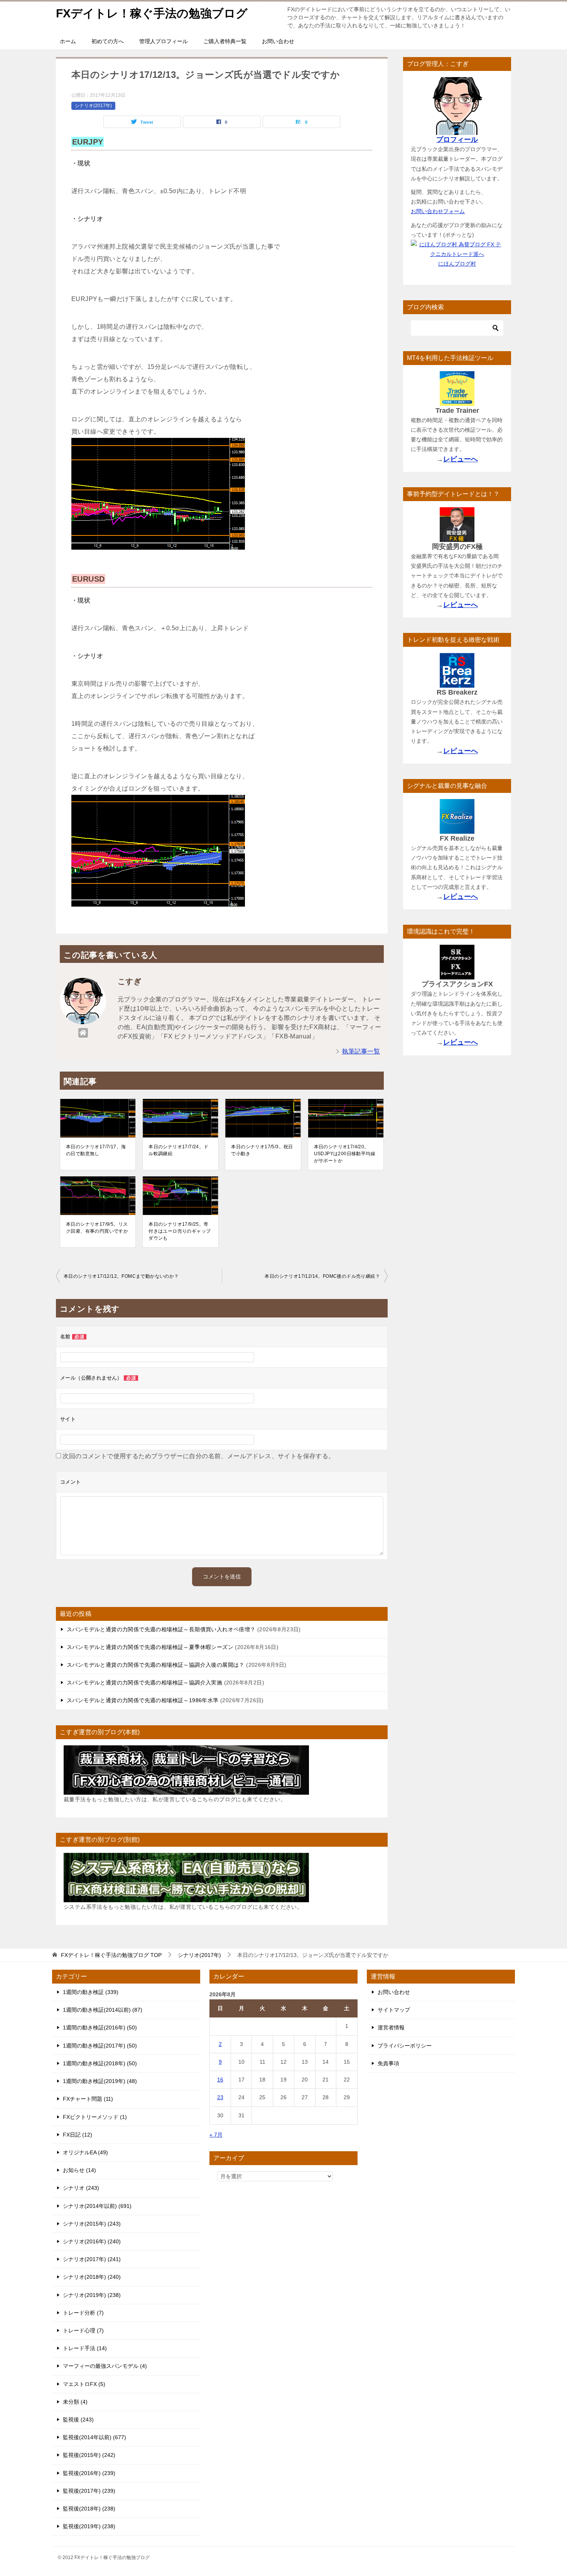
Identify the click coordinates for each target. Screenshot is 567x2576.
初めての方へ (108, 41)
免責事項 (388, 2063)
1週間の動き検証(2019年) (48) (100, 2081)
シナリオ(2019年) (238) (92, 2295)
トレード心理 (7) (83, 2330)
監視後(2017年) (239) (89, 2491)
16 (220, 2080)
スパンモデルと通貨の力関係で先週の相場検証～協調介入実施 (144, 1683)
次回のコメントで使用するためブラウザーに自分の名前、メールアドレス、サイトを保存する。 (198, 1456)
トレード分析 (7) (83, 2313)
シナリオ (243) (81, 2188)
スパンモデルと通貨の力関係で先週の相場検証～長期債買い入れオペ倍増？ (161, 1629)
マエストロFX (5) (84, 2384)
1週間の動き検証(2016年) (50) (100, 2027)
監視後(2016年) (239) (89, 2473)
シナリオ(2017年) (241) (92, 2259)
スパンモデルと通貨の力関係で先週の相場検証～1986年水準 (143, 1700)
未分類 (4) (75, 2402)
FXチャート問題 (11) (88, 2099)
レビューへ (461, 459)
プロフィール (457, 140)
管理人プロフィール (164, 41)
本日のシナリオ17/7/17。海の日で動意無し (96, 1150)
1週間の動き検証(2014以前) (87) (103, 2010)
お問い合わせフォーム (438, 211)
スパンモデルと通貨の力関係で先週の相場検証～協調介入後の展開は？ (156, 1665)
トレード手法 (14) (85, 2348)
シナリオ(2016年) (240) (92, 2241)
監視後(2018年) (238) (89, 2509)
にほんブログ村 (457, 264)
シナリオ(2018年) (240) (92, 2277)
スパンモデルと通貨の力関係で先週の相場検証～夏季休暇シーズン (150, 1647)
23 (220, 2097)
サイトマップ (394, 2010)
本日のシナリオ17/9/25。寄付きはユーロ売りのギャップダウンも (180, 1231)
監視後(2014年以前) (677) (94, 2437)
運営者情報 (391, 2027)
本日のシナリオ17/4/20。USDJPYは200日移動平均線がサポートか (345, 1154)
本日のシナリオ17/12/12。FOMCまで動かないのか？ (121, 1276)
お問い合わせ (278, 41)
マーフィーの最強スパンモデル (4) (105, 2366)
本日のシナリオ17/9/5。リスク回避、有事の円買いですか (97, 1228)
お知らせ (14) (79, 2170)
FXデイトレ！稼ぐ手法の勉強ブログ (152, 13)
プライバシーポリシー (405, 2046)
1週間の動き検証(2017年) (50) (100, 2046)
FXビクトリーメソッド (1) (95, 2117)
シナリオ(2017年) (93, 106)
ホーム (68, 41)
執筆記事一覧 (361, 1051)
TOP (111, 1955)
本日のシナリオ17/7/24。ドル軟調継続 (178, 1150)
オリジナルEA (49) (85, 2152)
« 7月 (216, 2135)
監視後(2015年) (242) (89, 2455)
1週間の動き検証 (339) (91, 1992)
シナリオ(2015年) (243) (92, 2224)
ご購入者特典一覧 (225, 41)
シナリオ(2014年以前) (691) (97, 2206)
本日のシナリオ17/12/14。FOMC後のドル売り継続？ (322, 1276)
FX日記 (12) (78, 2135)
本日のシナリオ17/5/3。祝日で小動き (262, 1150)
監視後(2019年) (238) (89, 2526)
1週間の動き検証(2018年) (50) (100, 2063)
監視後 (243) (78, 2420)
